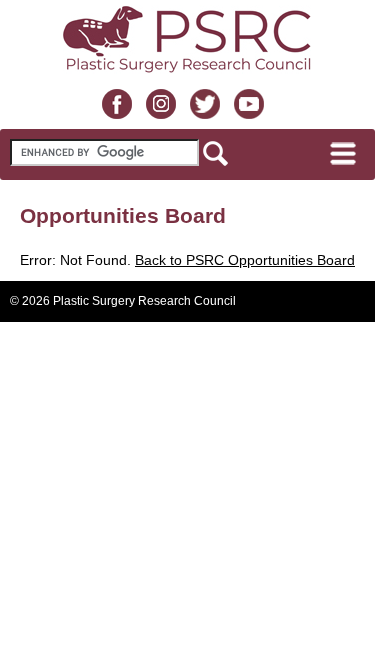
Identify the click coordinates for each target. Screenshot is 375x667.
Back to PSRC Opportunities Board (245, 260)
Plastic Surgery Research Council (144, 301)
